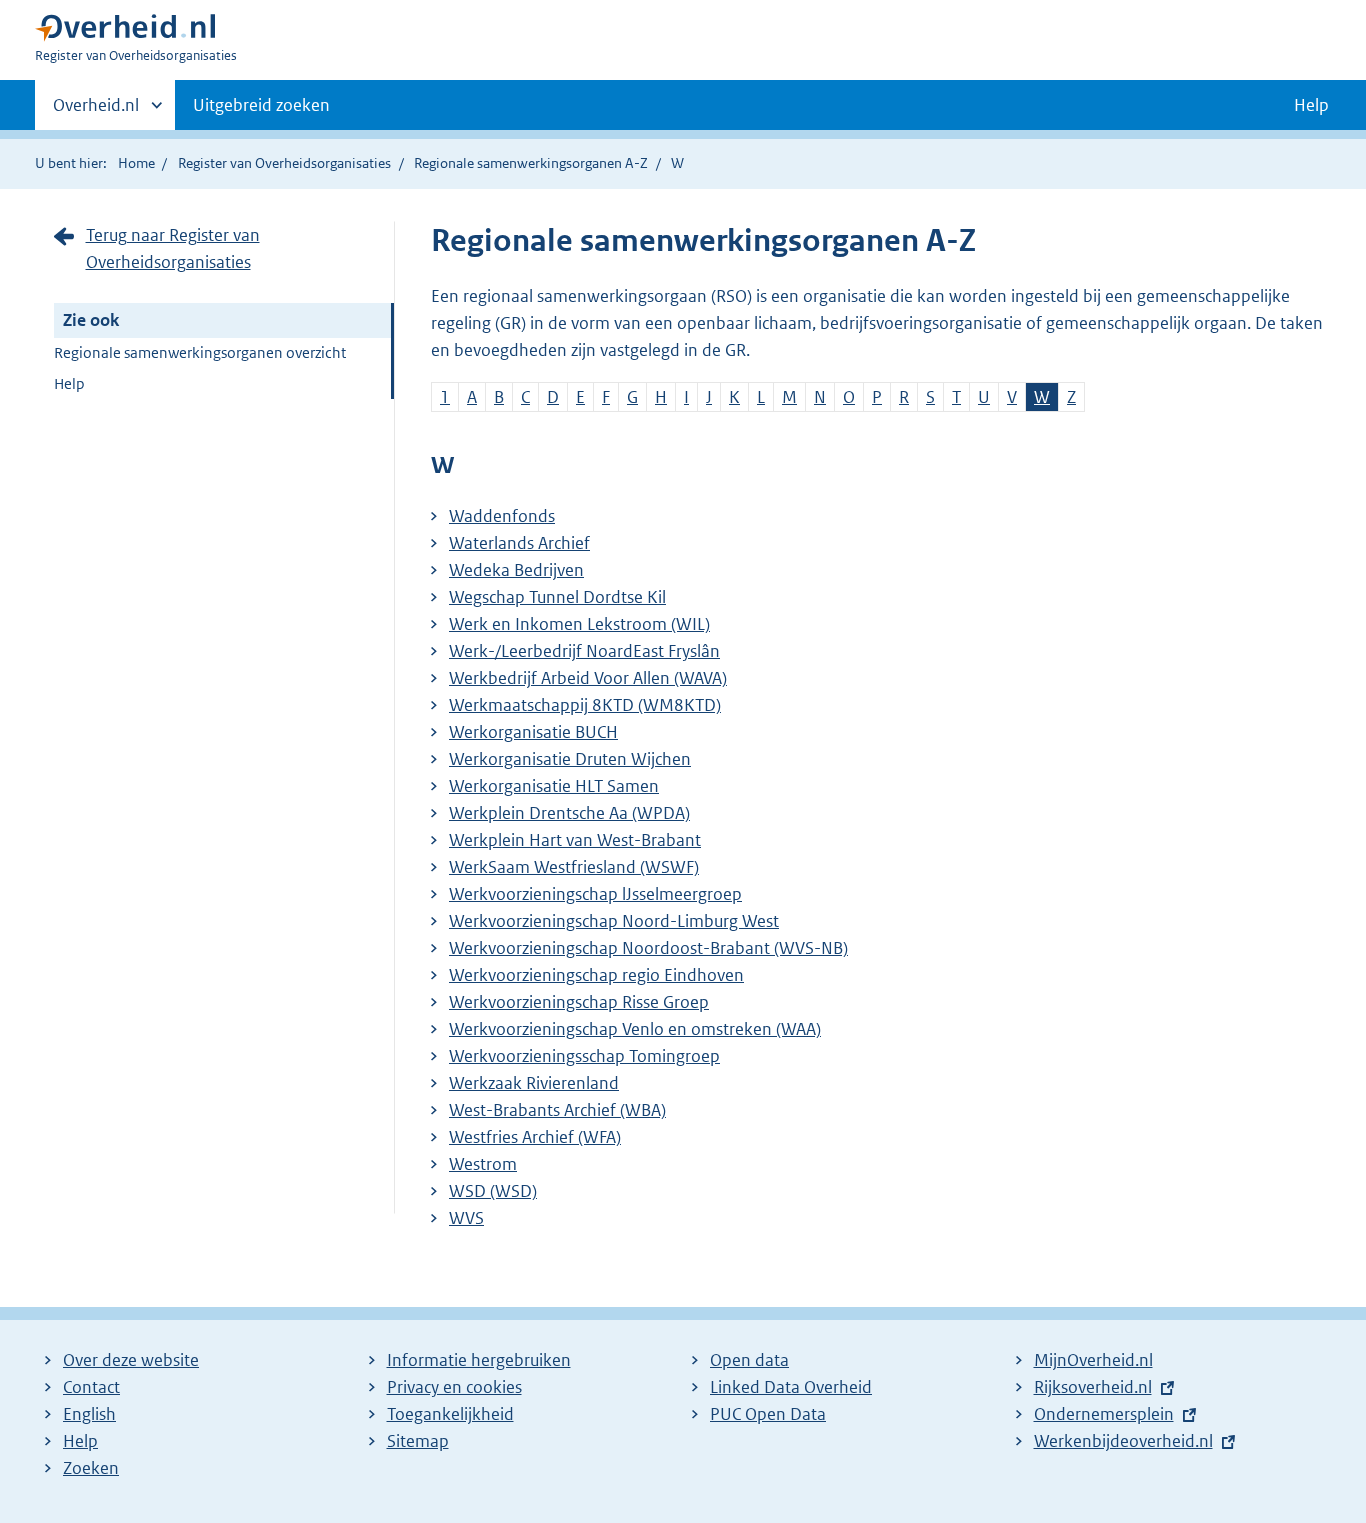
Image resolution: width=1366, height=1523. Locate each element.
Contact (91, 1387)
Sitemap (418, 1441)
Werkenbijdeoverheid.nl (1123, 1441)
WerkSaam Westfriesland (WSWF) (574, 867)
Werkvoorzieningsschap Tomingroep (584, 1056)
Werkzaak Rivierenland (534, 1083)
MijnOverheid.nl (1093, 1360)
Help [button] (1311, 105)
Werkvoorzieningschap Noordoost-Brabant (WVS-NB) (648, 948)
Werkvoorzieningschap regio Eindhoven (596, 975)
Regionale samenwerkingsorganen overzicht (200, 352)
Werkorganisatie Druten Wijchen (570, 759)
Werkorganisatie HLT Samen (554, 786)
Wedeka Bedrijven (516, 570)
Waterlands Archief (519, 543)
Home (136, 163)
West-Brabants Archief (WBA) (557, 1110)
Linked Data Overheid (791, 1387)
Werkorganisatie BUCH (533, 732)
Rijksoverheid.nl (1093, 1387)
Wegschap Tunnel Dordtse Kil (557, 597)
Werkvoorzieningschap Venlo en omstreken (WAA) (635, 1029)
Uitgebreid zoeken (261, 105)
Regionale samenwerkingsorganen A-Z (531, 163)
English (89, 1414)
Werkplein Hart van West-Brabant (575, 840)
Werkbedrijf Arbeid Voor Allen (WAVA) (588, 678)
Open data (749, 1360)
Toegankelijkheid (450, 1414)
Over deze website (131, 1360)
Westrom (483, 1164)
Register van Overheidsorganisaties (284, 163)
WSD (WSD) (493, 1191)
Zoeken (91, 1468)
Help (69, 383)
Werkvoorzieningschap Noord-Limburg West (614, 921)
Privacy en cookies (454, 1387)
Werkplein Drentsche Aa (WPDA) (569, 813)
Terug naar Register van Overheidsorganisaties (173, 248)
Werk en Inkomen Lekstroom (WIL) (579, 624)
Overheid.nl (96, 112)
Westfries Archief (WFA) (535, 1137)
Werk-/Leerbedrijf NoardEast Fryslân (584, 651)
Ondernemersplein (1104, 1414)
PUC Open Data (768, 1414)
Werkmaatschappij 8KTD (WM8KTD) (585, 705)
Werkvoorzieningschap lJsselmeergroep (595, 894)
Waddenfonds (502, 516)
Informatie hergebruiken (479, 1360)
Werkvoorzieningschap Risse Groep (579, 1002)
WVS (466, 1218)
